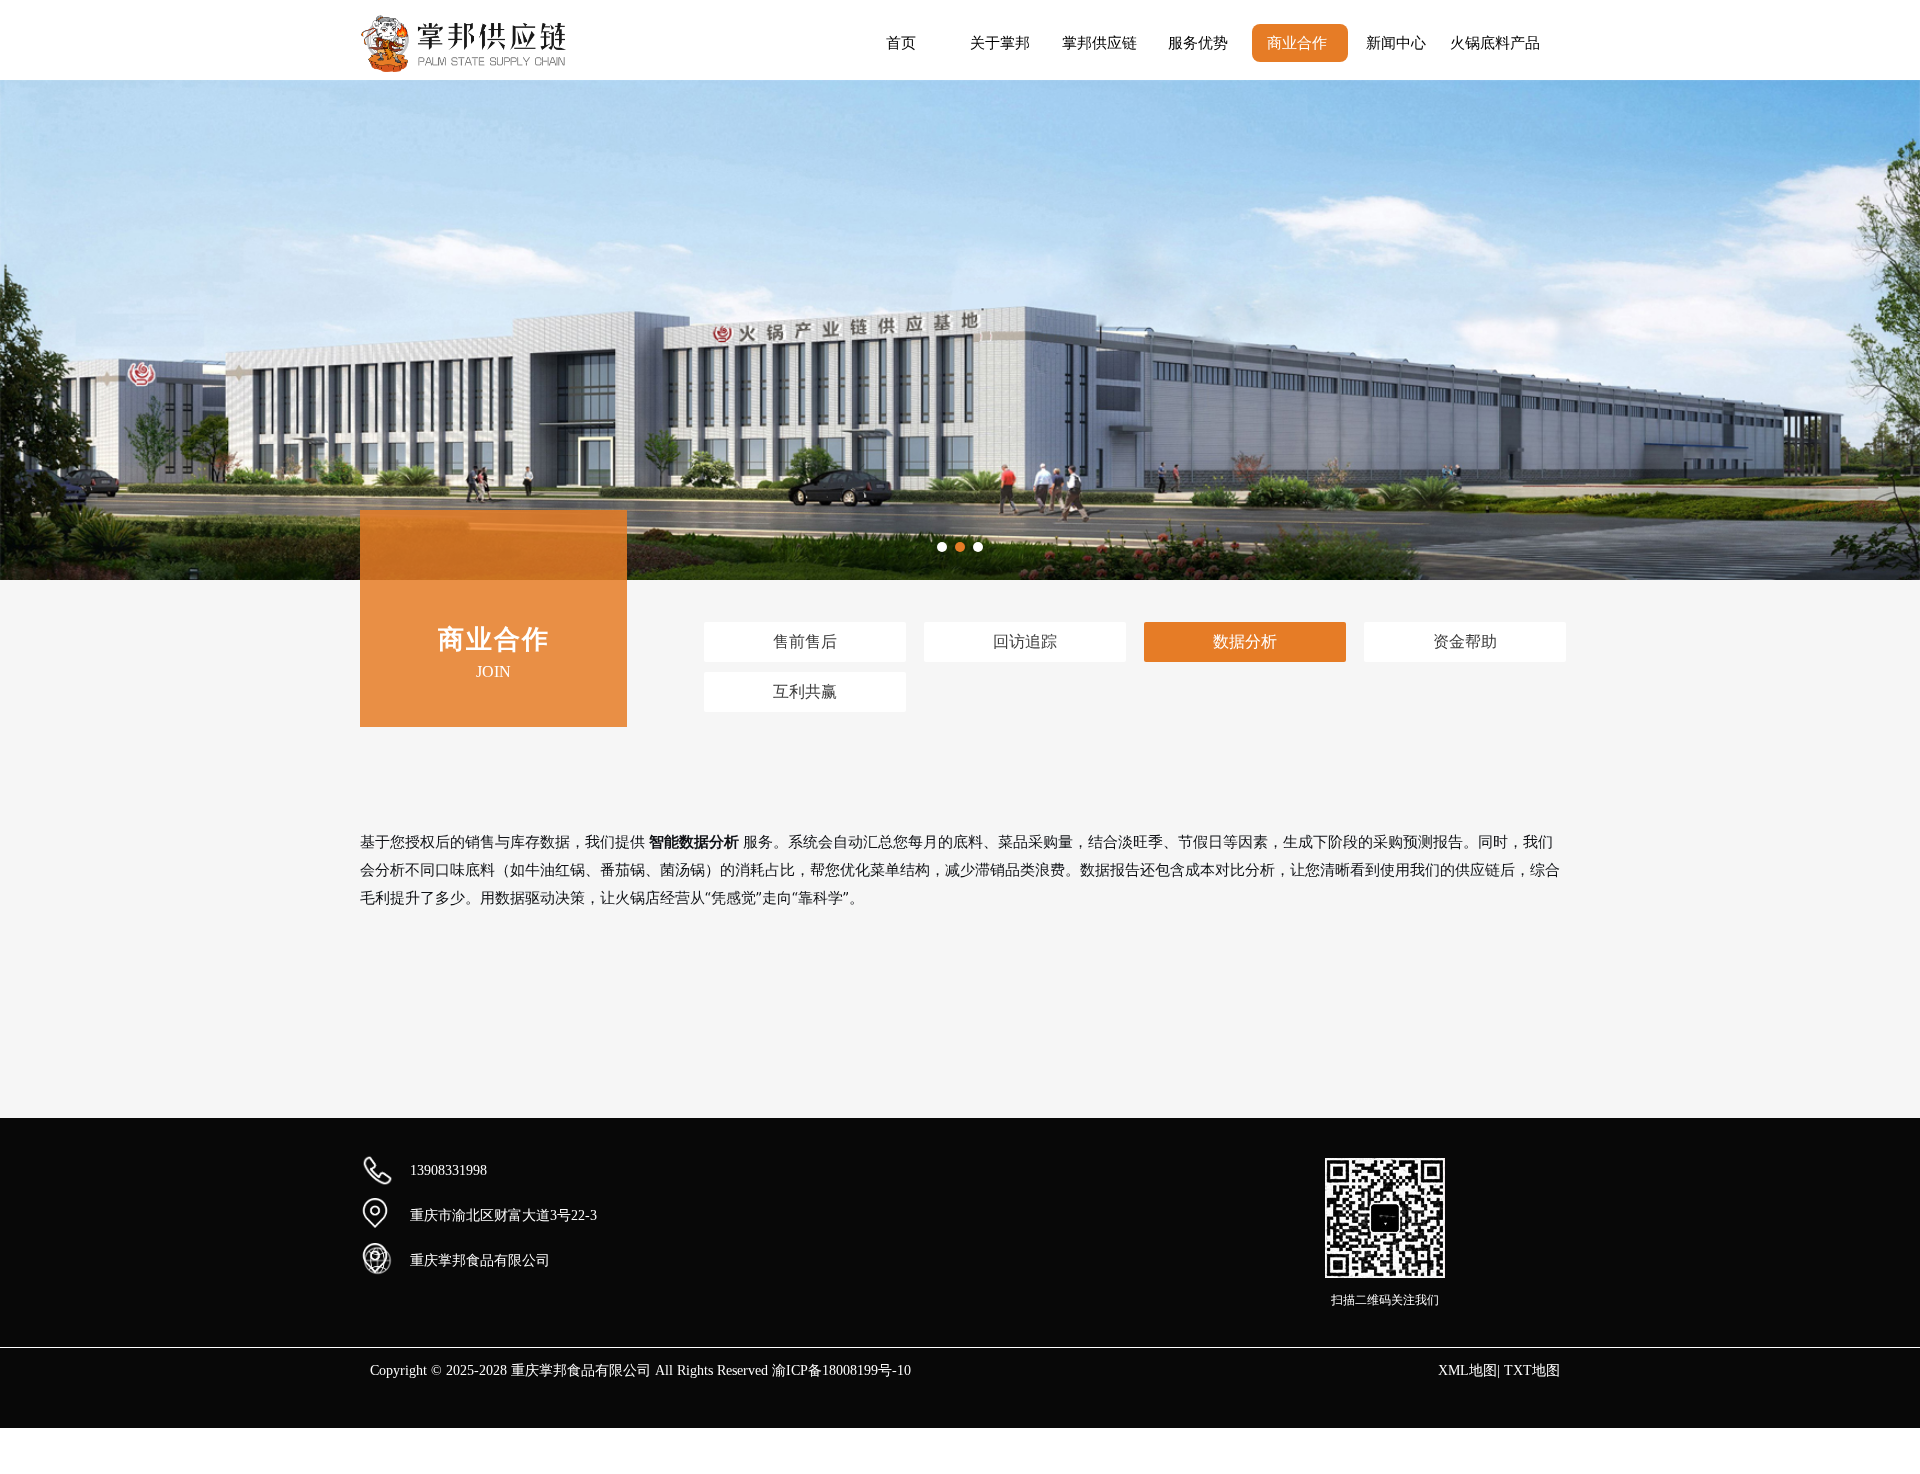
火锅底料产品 (1495, 43)
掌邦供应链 (1099, 43)
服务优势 (1198, 43)
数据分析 (1245, 641)
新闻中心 (1396, 43)
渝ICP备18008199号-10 (841, 1370)
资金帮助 (1465, 641)
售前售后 (805, 641)
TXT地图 (1532, 1370)
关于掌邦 (1000, 43)
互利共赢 (805, 691)
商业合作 (1297, 43)
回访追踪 (1025, 641)
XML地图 (1467, 1370)
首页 (901, 43)
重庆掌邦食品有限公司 (480, 1260)
